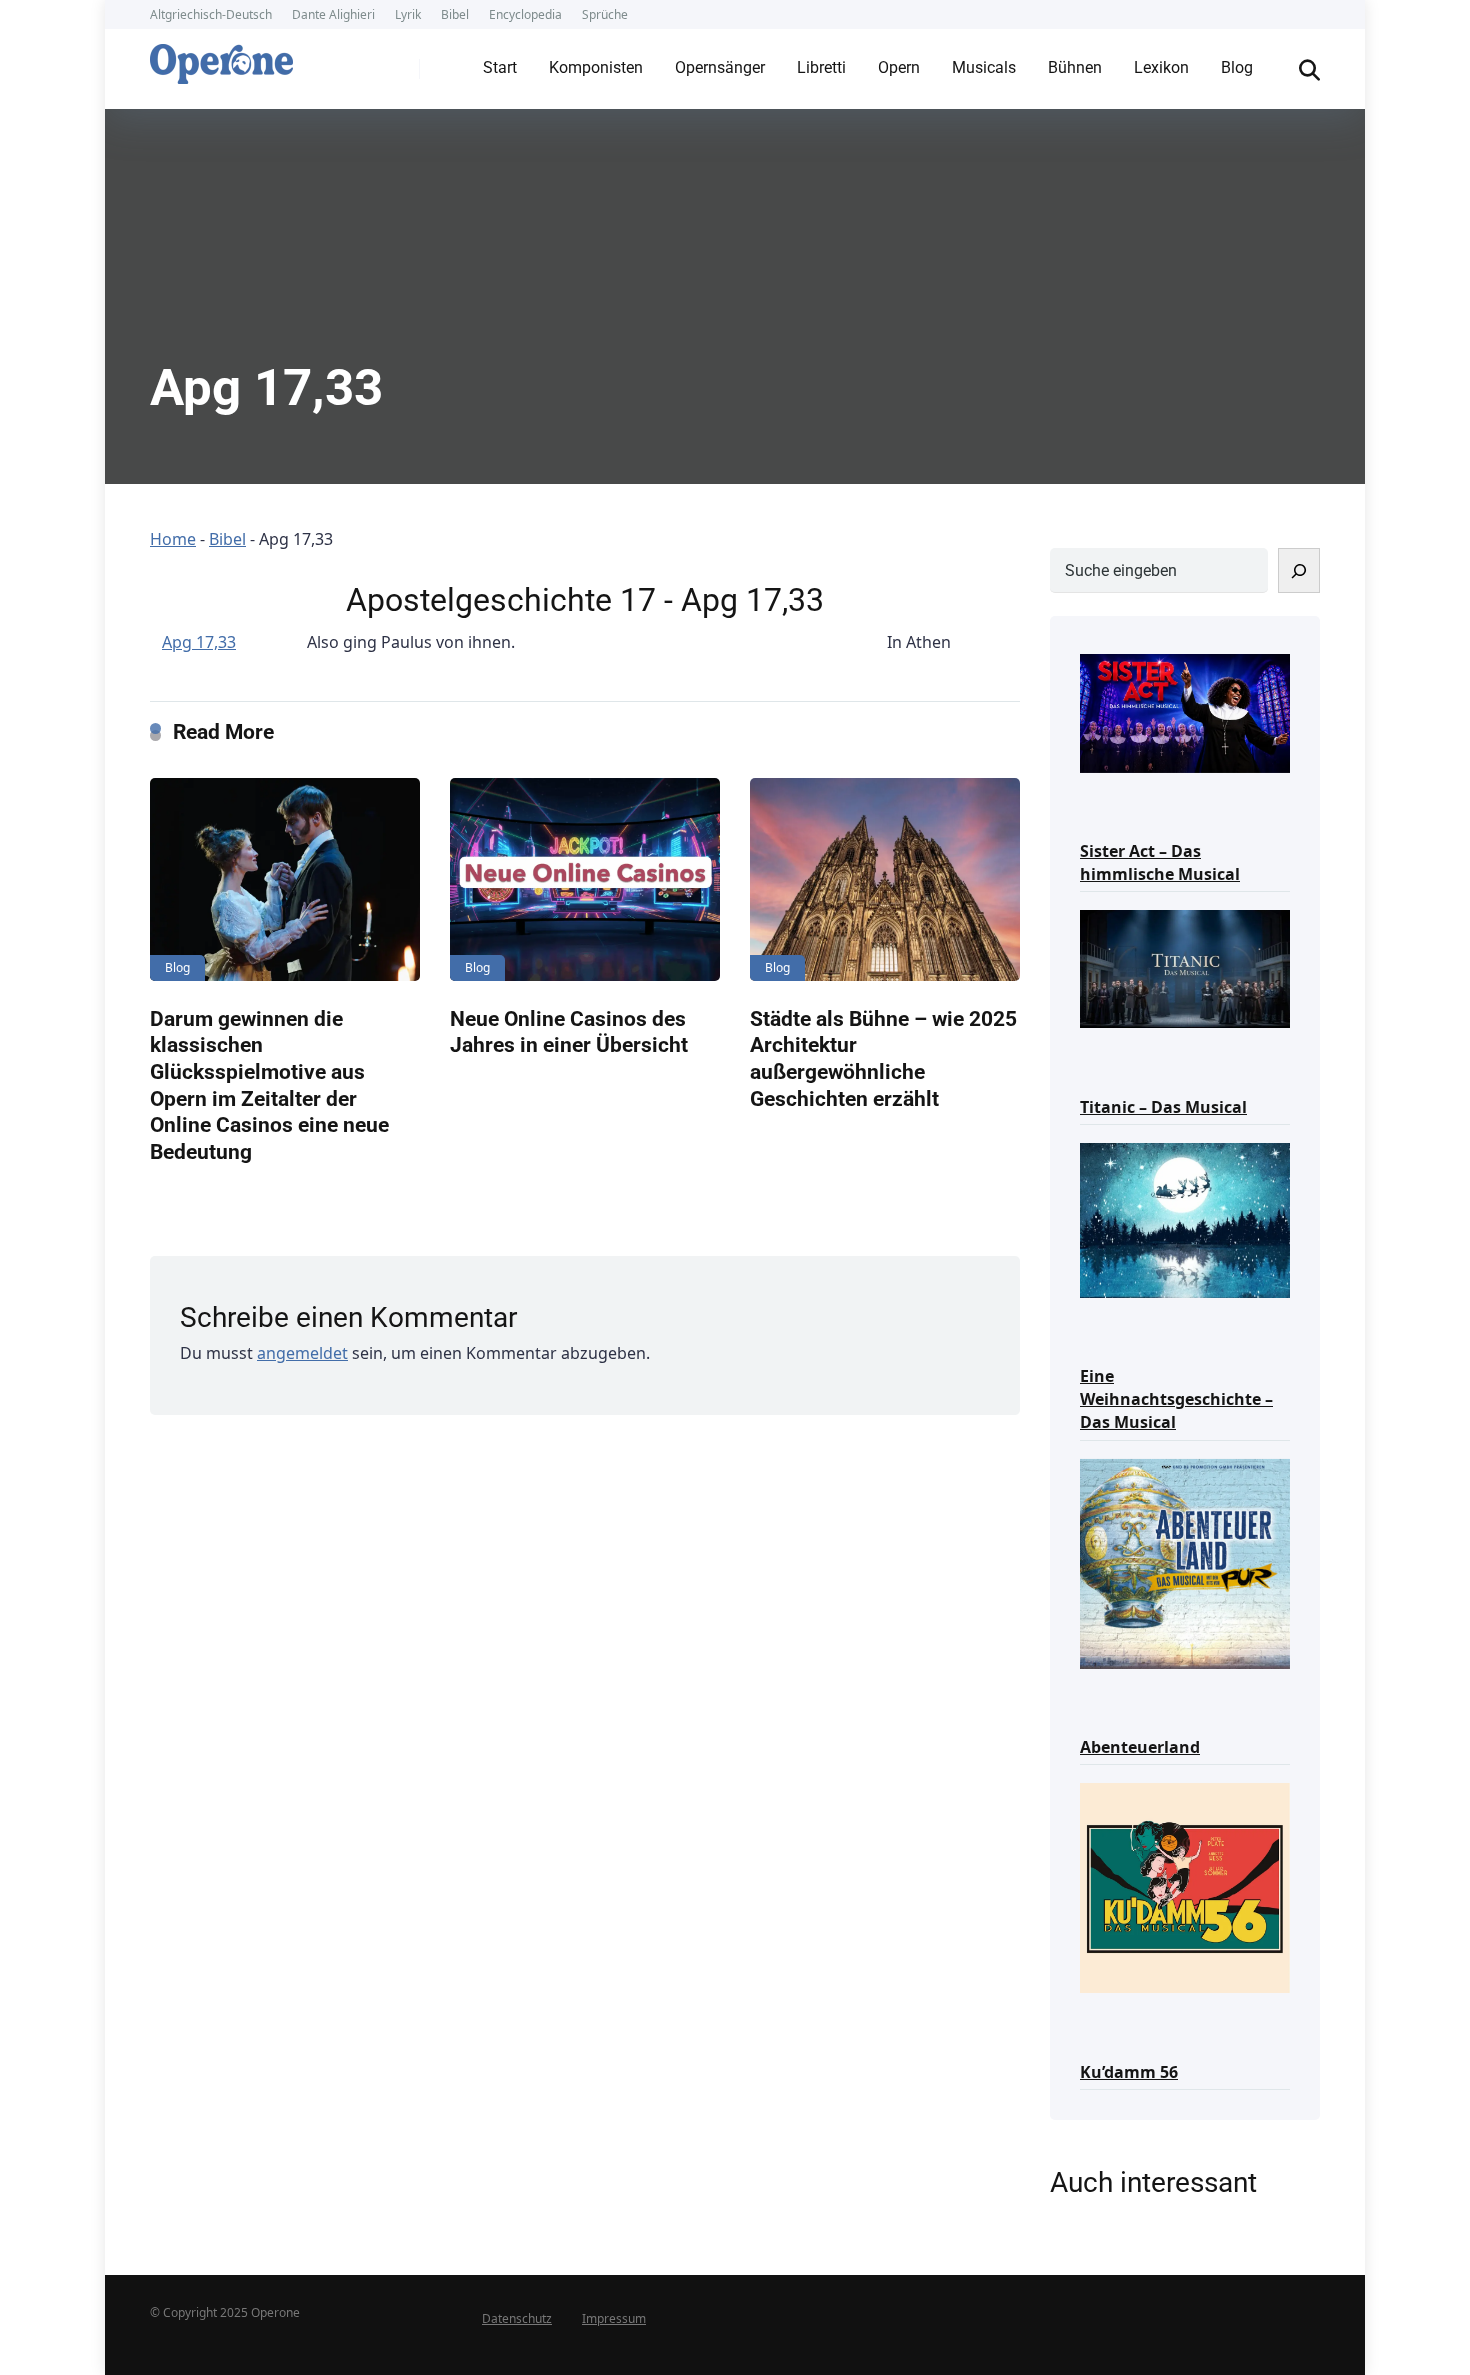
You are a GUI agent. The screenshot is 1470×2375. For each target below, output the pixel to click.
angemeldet (302, 1353)
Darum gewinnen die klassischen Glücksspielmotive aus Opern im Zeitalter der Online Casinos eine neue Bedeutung (269, 1085)
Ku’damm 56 (1129, 2072)
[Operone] (221, 59)
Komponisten (596, 67)
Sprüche (605, 14)
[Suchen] (1299, 570)
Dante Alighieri (333, 14)
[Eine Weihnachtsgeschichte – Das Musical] (1185, 1218)
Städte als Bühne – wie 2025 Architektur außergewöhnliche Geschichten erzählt (883, 1058)
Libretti (821, 67)
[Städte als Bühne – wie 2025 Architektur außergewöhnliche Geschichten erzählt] (885, 879)
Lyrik (408, 14)
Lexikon (1161, 67)
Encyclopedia (525, 14)
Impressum (614, 2318)
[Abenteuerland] (1185, 1562)
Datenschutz (517, 2318)
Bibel (455, 14)
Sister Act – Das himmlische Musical (1160, 862)
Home (173, 539)
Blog (1237, 67)
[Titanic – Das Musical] (1185, 967)
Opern (899, 67)
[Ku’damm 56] (1185, 1886)
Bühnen (1075, 67)
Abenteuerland (1140, 1747)
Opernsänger (720, 67)
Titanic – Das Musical (1163, 1107)
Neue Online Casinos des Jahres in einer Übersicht (569, 1032)
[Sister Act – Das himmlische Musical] (1185, 711)
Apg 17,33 (199, 642)
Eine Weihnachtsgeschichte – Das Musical (1176, 1399)
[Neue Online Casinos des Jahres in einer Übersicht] (585, 879)
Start (500, 67)
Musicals (984, 67)
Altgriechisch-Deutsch (211, 14)
